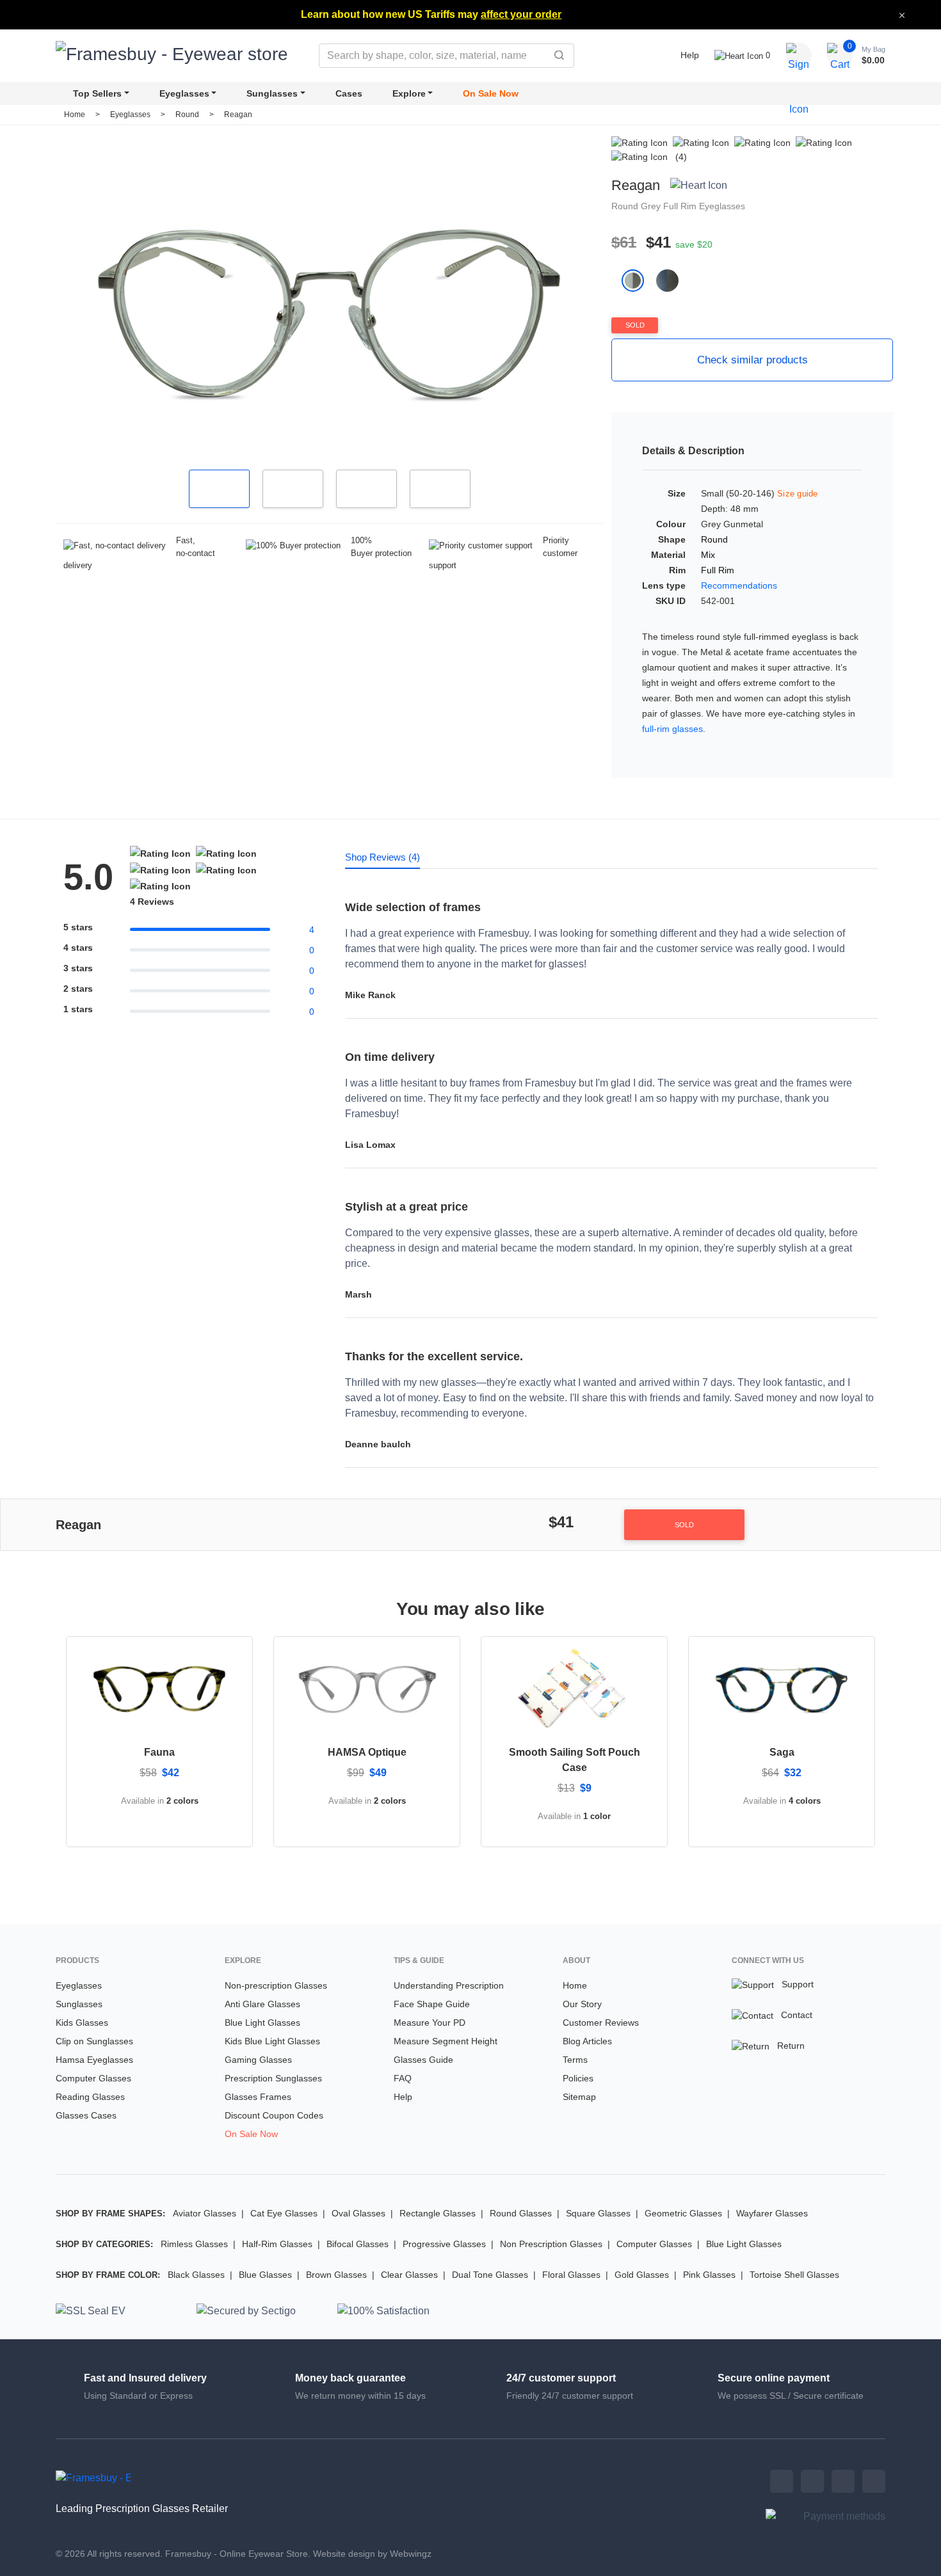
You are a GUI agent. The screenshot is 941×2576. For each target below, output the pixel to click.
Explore (409, 93)
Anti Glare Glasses (262, 2004)
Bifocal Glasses (358, 2244)
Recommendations (739, 585)
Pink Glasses (709, 2275)
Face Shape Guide (432, 2004)
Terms (575, 2060)
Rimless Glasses (194, 2244)
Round (188, 115)
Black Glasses (196, 2275)
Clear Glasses (409, 2275)
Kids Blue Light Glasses (272, 2041)
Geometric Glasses (683, 2213)
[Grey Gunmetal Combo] (672, 280)
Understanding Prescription (449, 1985)
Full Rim (681, 206)
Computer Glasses (93, 2078)
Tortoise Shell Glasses (794, 2275)
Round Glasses (521, 2213)
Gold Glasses (642, 2275)
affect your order (521, 14)
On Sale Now (491, 93)
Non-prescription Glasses (276, 1985)
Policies (578, 2078)
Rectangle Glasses (438, 2213)
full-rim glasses (672, 729)
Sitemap (579, 2097)
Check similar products (752, 360)
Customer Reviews (601, 2023)
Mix (708, 555)
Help (690, 55)
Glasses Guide (423, 2060)
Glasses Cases (86, 2115)
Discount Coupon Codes (274, 2115)
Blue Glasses (265, 2275)
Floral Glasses (571, 2275)
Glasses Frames (258, 2097)
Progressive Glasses (444, 2244)
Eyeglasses (184, 93)
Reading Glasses (90, 2097)
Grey (652, 206)
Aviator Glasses (205, 2213)
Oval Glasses (358, 2213)
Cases (349, 93)
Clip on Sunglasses (94, 2041)
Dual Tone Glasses (490, 2275)
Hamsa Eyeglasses (94, 2060)
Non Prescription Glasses (551, 2244)
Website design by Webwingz (372, 2554)
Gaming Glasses (258, 2060)
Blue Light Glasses (262, 2023)
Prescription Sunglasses (273, 2078)
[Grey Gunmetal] (639, 280)
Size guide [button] (798, 494)
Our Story (582, 2004)
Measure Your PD (430, 2023)
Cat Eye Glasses (284, 2213)
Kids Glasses (82, 2023)
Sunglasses (272, 93)
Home (75, 115)
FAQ (403, 2078)
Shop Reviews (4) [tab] (382, 857)
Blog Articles (587, 2041)
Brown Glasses (336, 2275)
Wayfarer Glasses (772, 2213)
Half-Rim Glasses (277, 2244)
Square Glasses (598, 2213)
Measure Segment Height (446, 2041)
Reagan (238, 115)
